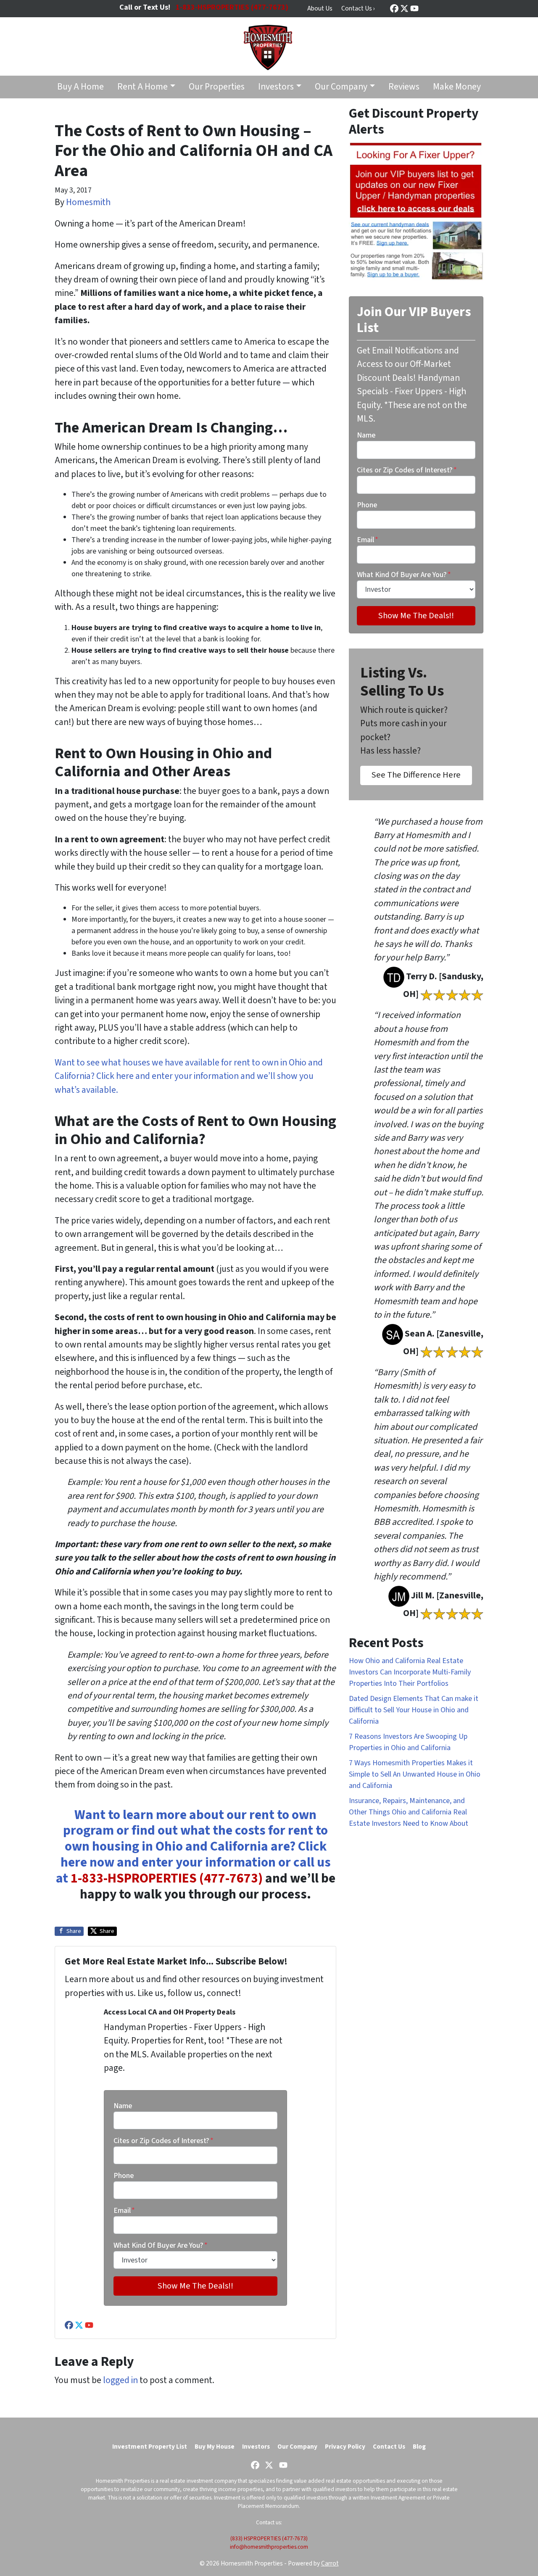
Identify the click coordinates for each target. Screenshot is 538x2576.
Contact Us (389, 2447)
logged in (120, 2380)
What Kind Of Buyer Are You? (161, 2245)
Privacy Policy (345, 2447)
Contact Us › (358, 8)
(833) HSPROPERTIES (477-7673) (269, 2538)
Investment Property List (150, 2447)
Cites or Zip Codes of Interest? (164, 2141)
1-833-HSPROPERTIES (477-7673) (167, 1879)
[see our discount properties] (416, 211)
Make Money (457, 87)
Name (123, 2106)
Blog (419, 2447)
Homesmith (88, 202)
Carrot (330, 2563)
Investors (276, 87)
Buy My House (215, 2447)
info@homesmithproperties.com (269, 2547)
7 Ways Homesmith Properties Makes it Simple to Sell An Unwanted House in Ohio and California (415, 1774)
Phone (124, 2176)
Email (124, 2211)
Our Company (341, 87)
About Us (320, 8)
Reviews (404, 87)
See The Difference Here (416, 775)
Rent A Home (142, 87)
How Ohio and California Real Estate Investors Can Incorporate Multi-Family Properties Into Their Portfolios (410, 1672)
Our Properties (217, 87)
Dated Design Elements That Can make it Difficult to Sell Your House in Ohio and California (414, 1710)
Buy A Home (80, 87)
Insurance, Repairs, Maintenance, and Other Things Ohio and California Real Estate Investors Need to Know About (409, 1812)
